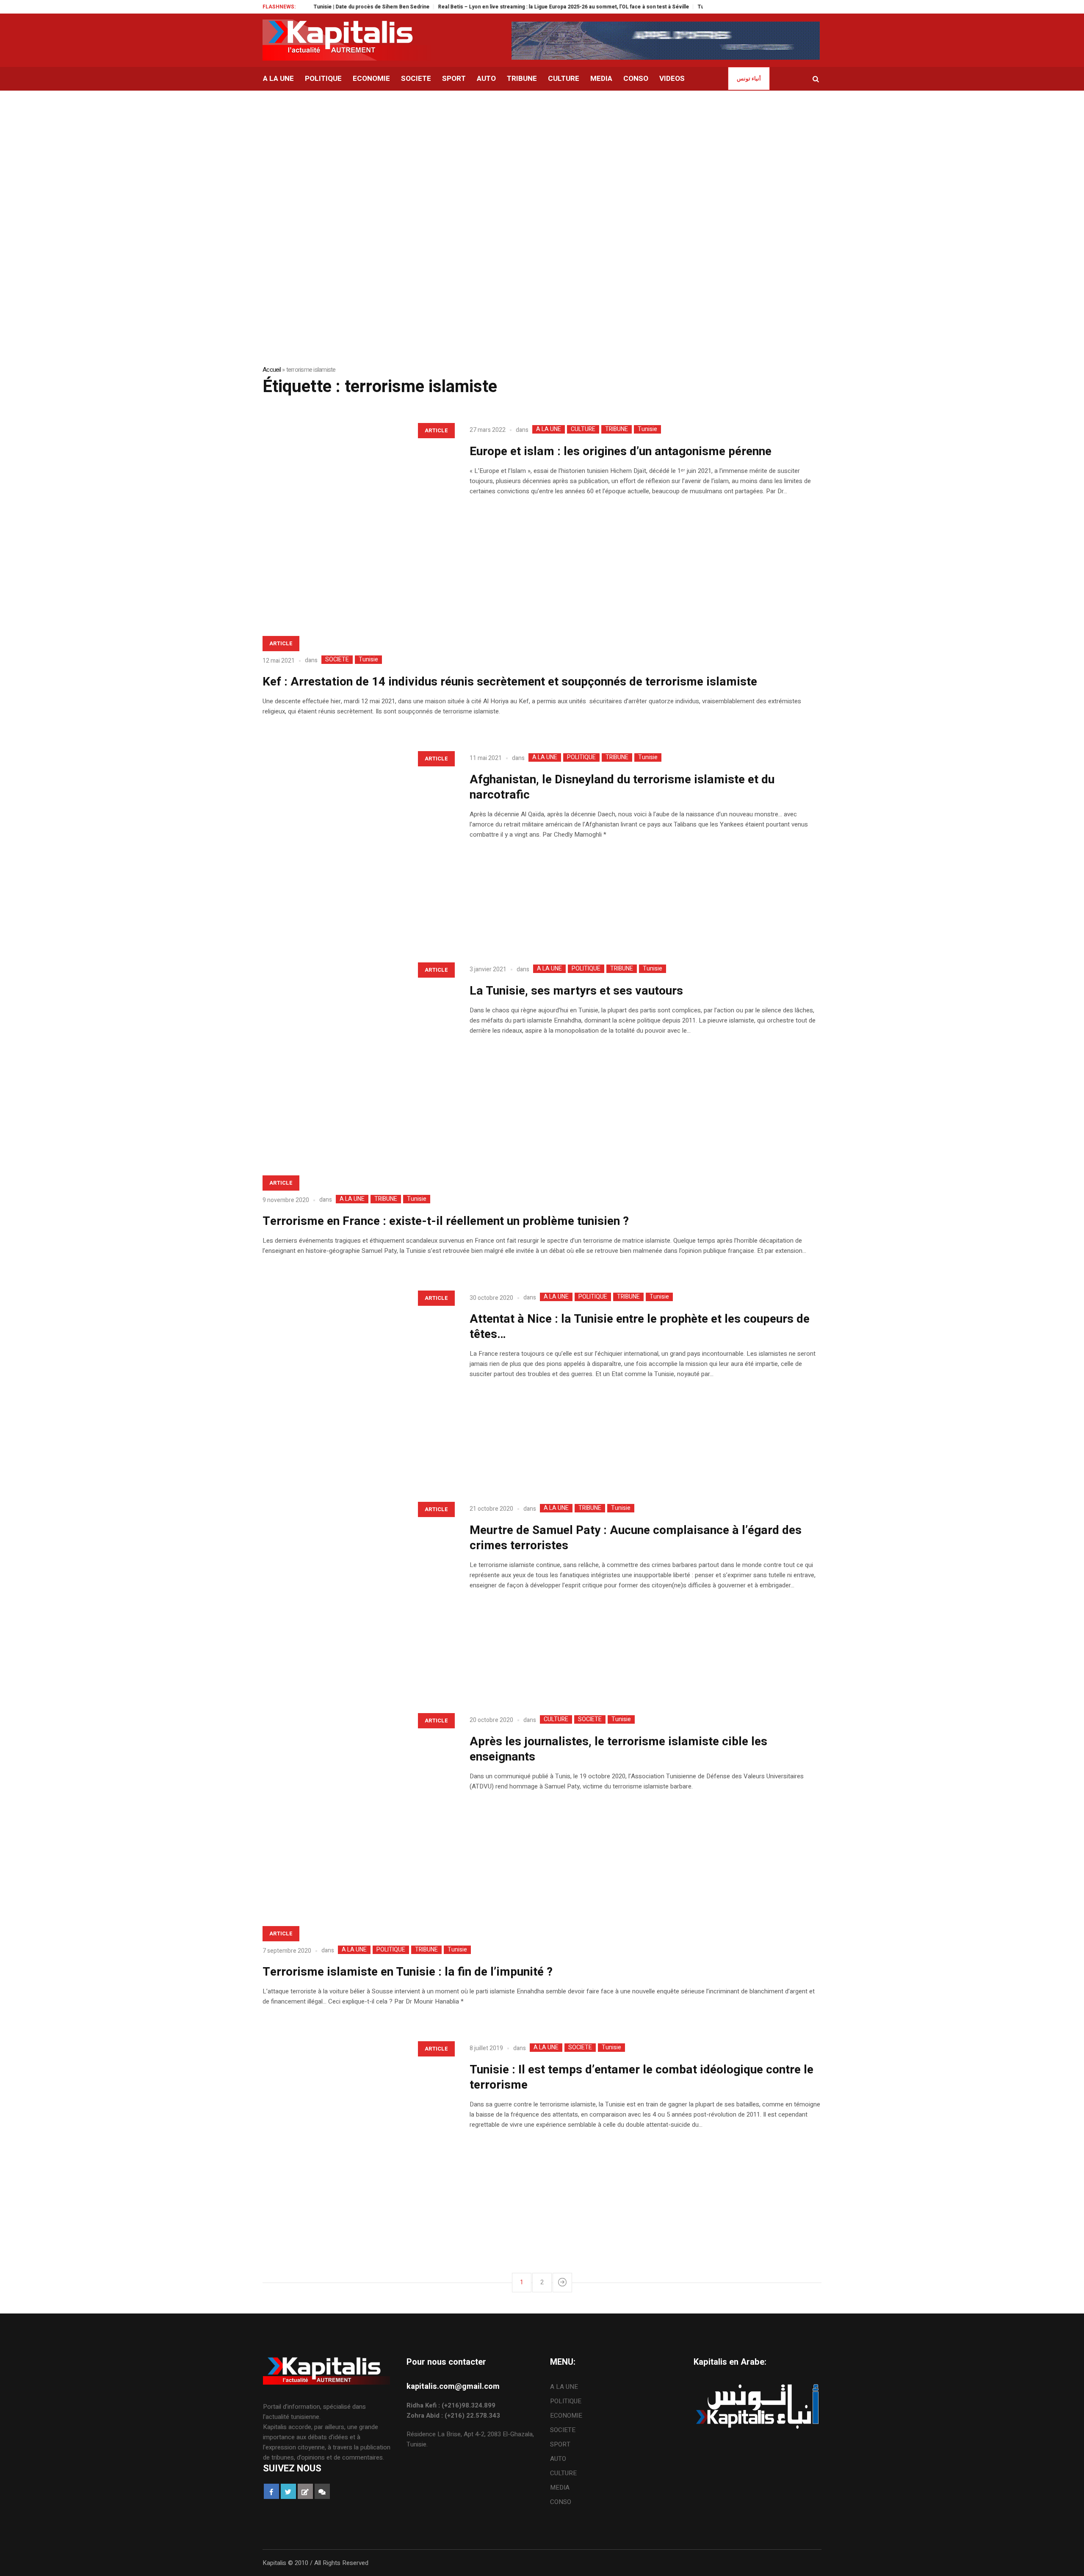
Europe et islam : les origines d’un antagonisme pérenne (621, 452)
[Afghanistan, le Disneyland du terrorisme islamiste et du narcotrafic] (358, 841)
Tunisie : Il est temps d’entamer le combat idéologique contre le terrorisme (642, 2077)
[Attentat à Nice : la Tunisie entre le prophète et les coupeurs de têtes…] (358, 1381)
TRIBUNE (617, 429)
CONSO (561, 2502)
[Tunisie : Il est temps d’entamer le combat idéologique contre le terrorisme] (358, 2131)
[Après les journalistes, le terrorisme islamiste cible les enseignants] (358, 1803)
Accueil (272, 370)
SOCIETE (337, 660)
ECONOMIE (566, 2416)
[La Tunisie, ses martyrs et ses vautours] (358, 1052)
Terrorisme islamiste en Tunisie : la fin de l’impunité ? (408, 1972)
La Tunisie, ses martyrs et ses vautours (576, 991)
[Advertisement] (542, 154)
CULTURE (583, 429)
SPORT (560, 2444)
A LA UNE (549, 429)
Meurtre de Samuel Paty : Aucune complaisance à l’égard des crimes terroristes (636, 1538)
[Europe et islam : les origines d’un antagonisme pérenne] (358, 513)
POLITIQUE (581, 757)
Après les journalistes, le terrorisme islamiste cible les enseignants (618, 1749)
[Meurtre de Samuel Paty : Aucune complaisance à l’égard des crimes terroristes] (358, 1592)
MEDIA (560, 2488)
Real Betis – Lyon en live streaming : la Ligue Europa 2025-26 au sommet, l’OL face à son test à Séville (498, 7)
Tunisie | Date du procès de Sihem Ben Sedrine (306, 7)
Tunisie (647, 429)
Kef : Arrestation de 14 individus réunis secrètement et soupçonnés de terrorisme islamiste (510, 682)
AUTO (558, 2459)
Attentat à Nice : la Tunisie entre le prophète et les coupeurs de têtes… (640, 1327)
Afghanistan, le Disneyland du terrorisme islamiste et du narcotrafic (622, 787)
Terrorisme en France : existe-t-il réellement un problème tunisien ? (446, 1221)
